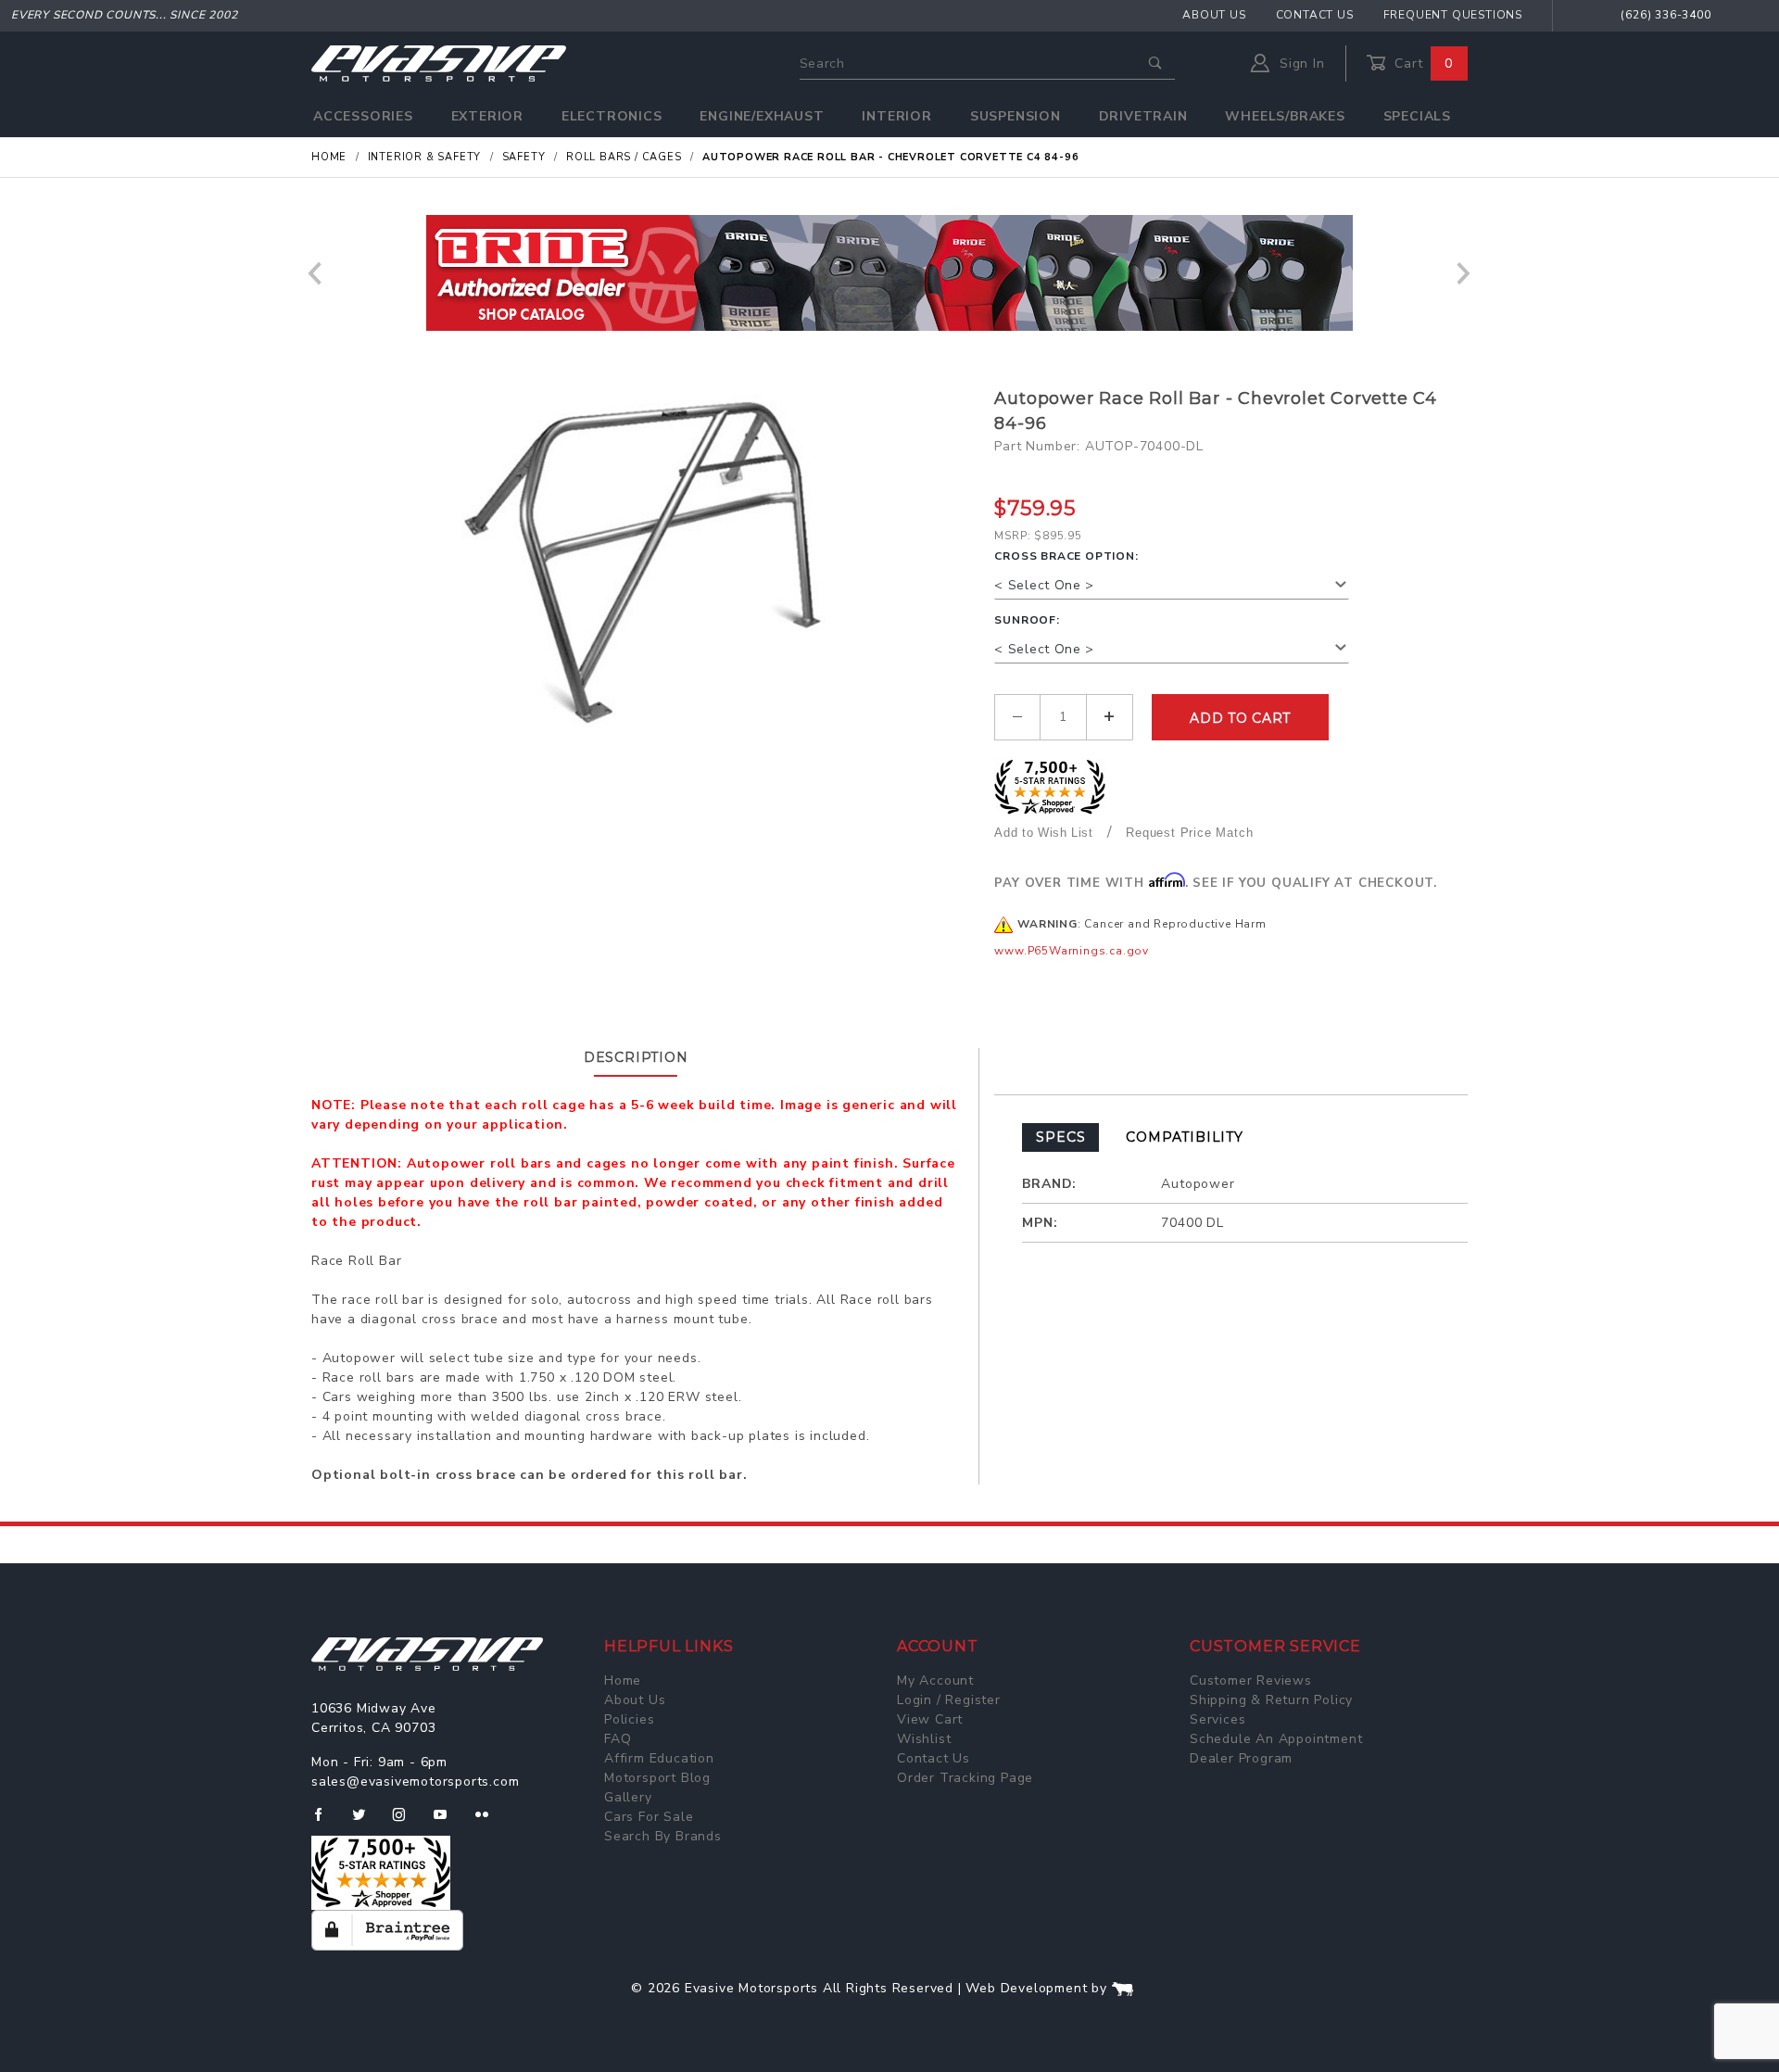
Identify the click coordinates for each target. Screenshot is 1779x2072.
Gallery (628, 1797)
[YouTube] (448, 1822)
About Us (1214, 15)
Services (1218, 1719)
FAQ (618, 1739)
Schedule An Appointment (1276, 1739)
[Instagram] (407, 1822)
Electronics (612, 116)
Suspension (1016, 116)
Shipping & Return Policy (1271, 1700)
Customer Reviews (1251, 1680)
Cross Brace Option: (1066, 556)
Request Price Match (1189, 833)
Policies (629, 1719)
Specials (1417, 116)
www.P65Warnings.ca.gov (1072, 951)
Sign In (1300, 63)
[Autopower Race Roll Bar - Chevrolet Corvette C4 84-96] (646, 572)
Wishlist (924, 1739)
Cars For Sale (649, 1817)
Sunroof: (1027, 620)
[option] (889, 273)
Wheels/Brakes (1285, 116)
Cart (1421, 63)
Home (623, 1680)
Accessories (363, 116)
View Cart (930, 1719)
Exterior (487, 116)
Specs (1060, 1137)
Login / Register (949, 1700)
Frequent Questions (1453, 15)
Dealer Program (1241, 1758)
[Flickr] (490, 1822)
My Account (935, 1680)
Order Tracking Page (965, 1778)
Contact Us (1315, 15)
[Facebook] (326, 1822)
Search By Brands (663, 1836)
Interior (896, 116)
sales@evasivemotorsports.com (415, 1781)
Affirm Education (659, 1758)
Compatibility (1184, 1137)
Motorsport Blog (657, 1778)
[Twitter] (366, 1822)
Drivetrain (1143, 116)
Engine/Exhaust (762, 116)
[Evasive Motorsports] (439, 63)
